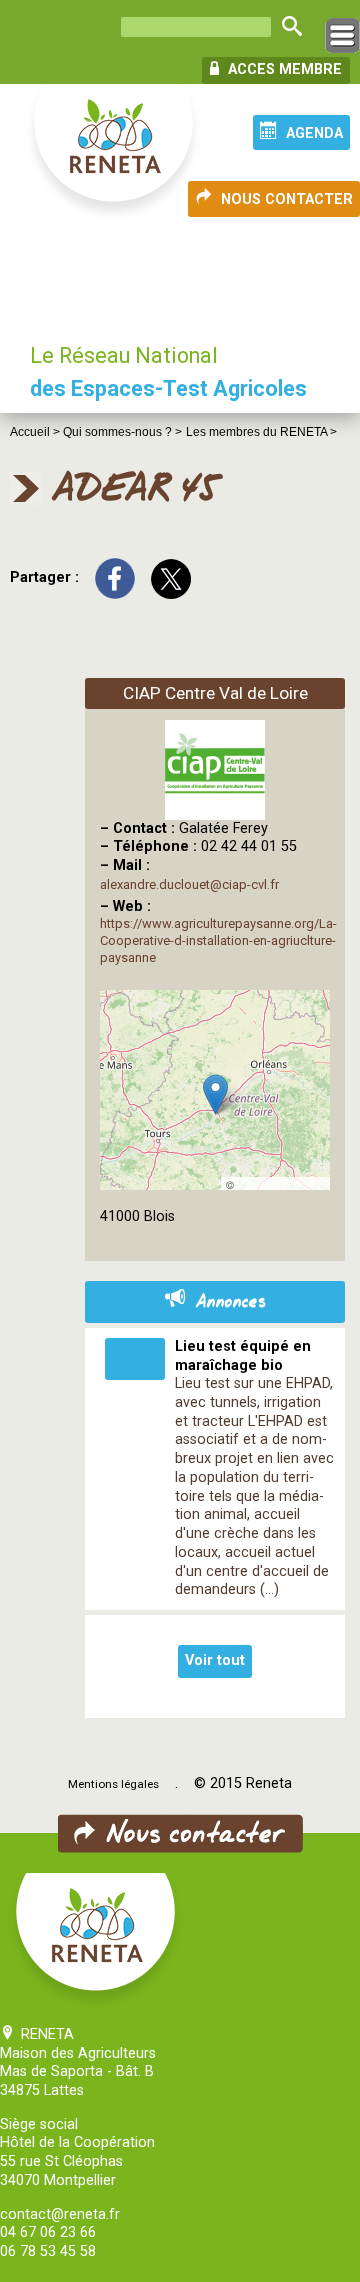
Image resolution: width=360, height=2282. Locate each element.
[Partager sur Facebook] (115, 577)
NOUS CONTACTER (287, 199)
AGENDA (314, 133)
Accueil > (36, 432)
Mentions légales (113, 1784)
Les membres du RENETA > (261, 432)
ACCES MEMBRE (283, 69)
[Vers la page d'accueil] (115, 153)
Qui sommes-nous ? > (122, 432)
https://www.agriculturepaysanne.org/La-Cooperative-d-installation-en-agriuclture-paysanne (218, 940)
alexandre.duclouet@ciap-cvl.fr (189, 884)
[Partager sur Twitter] (171, 577)
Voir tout (215, 1660)
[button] (215, 1094)
